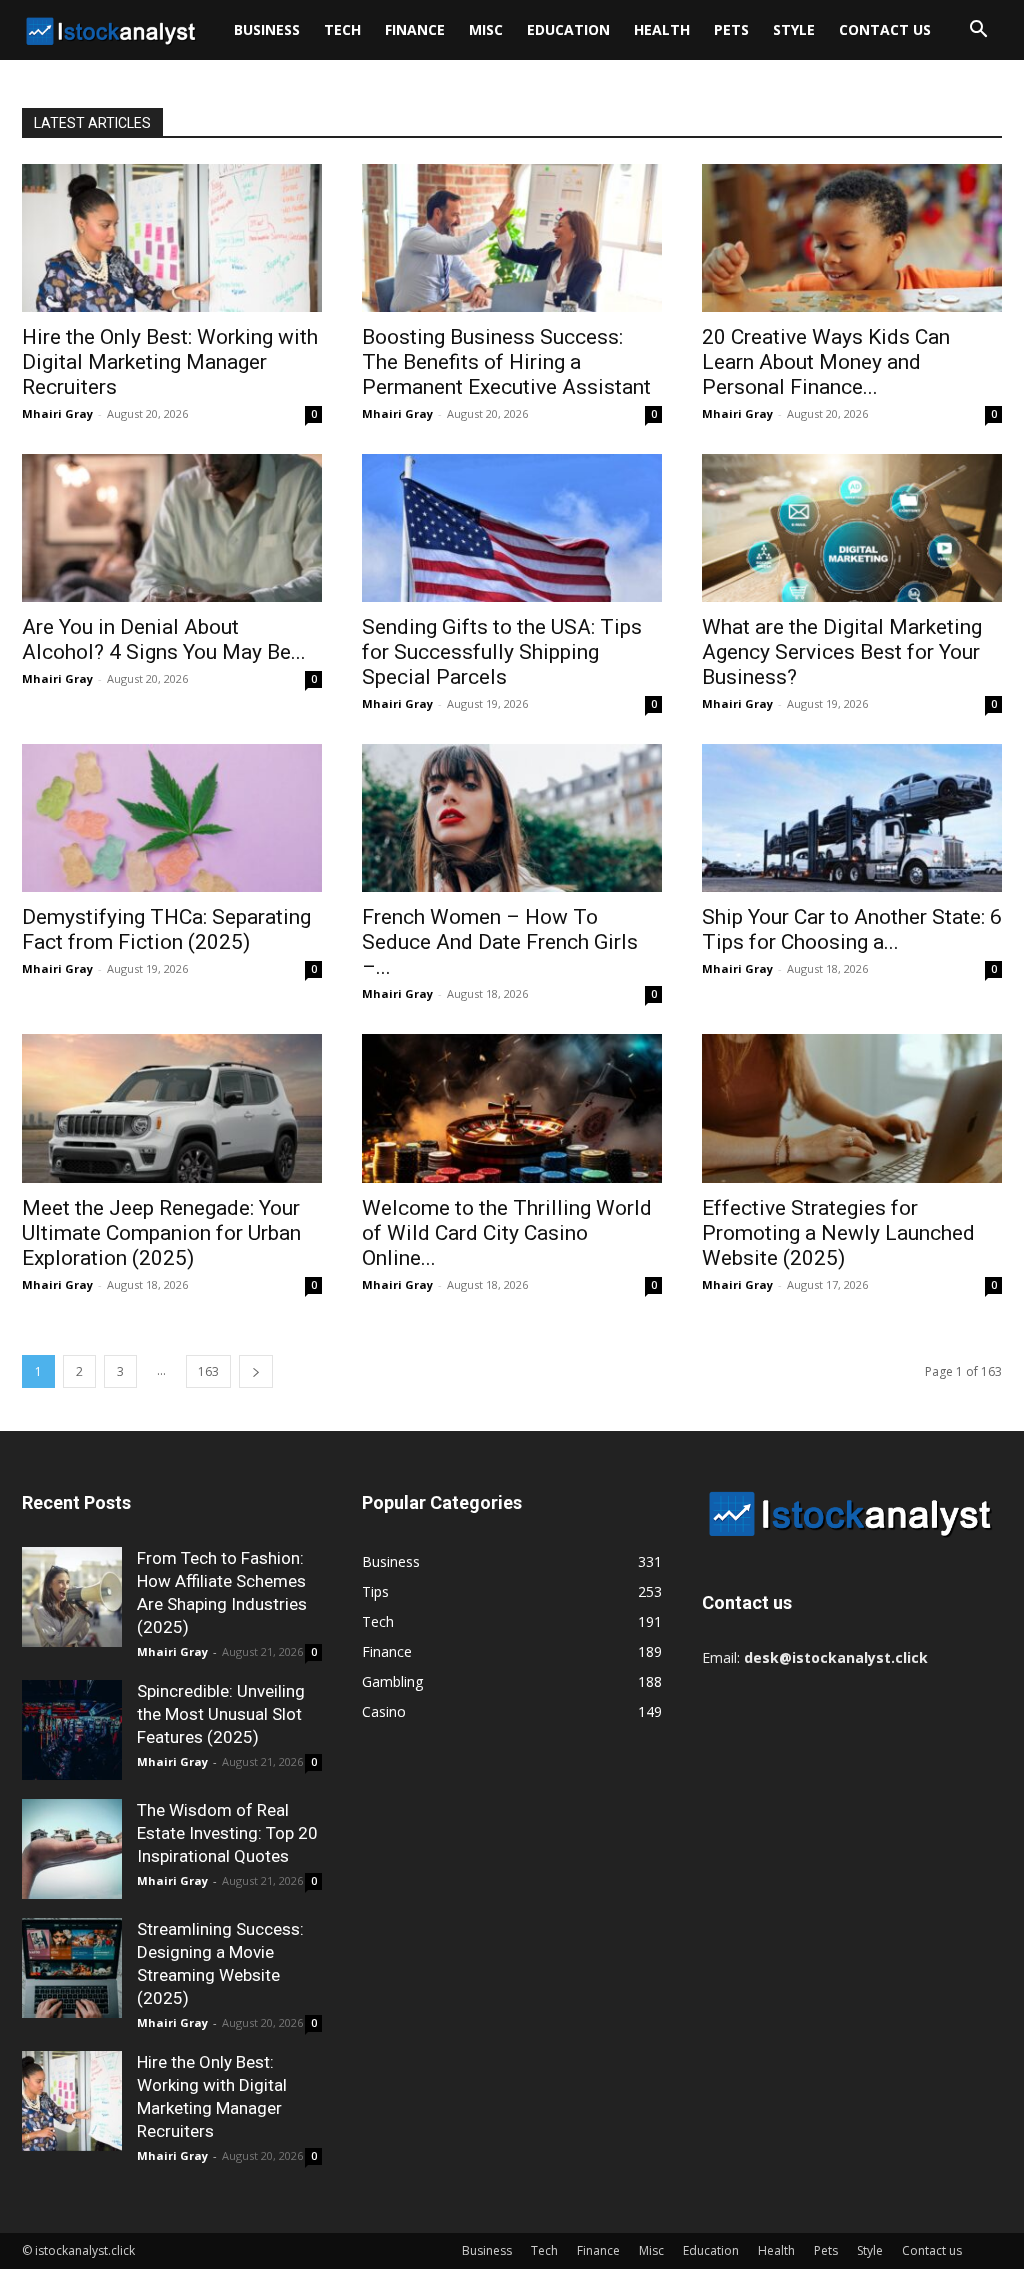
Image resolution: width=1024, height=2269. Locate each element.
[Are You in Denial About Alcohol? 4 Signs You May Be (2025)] (172, 528)
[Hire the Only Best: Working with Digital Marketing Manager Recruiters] (172, 238)
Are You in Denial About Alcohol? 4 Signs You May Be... (164, 639)
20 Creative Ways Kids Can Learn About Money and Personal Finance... (826, 362)
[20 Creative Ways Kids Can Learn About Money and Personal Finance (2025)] (852, 238)
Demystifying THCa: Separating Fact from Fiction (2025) (166, 929)
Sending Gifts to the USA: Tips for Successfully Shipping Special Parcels (502, 652)
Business (267, 29)
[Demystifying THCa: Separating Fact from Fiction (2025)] (172, 818)
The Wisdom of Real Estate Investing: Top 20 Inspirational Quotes (227, 1833)
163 (208, 1371)
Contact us (885, 29)
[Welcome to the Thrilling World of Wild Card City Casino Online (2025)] (512, 1108)
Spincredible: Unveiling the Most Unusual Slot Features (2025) (221, 1714)
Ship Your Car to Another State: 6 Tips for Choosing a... (852, 929)
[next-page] (256, 1371)
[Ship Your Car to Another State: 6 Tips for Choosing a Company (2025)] (852, 818)
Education (568, 29)
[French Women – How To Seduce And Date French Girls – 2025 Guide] (512, 818)
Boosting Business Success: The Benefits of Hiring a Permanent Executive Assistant (506, 362)
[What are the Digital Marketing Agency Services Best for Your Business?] (852, 528)
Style (794, 29)
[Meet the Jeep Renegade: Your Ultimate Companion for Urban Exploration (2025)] (172, 1108)
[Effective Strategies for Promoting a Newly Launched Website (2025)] (852, 1108)
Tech (342, 29)
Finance (415, 29)
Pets (731, 29)
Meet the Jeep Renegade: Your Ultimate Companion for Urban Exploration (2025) (161, 1233)
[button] (978, 31)
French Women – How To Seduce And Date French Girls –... (500, 942)
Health (662, 29)
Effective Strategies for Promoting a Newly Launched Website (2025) (838, 1233)
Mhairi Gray (57, 413)
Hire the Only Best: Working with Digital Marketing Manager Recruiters (170, 362)
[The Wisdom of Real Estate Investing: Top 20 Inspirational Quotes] (72, 1849)
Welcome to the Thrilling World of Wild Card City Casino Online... (507, 1233)
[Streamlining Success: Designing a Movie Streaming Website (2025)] (72, 1968)
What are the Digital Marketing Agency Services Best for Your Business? (842, 652)
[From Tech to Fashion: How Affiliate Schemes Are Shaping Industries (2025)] (72, 1597)
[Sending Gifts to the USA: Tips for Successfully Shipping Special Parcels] (512, 528)
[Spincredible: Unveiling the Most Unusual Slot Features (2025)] (72, 1730)
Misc (486, 29)
